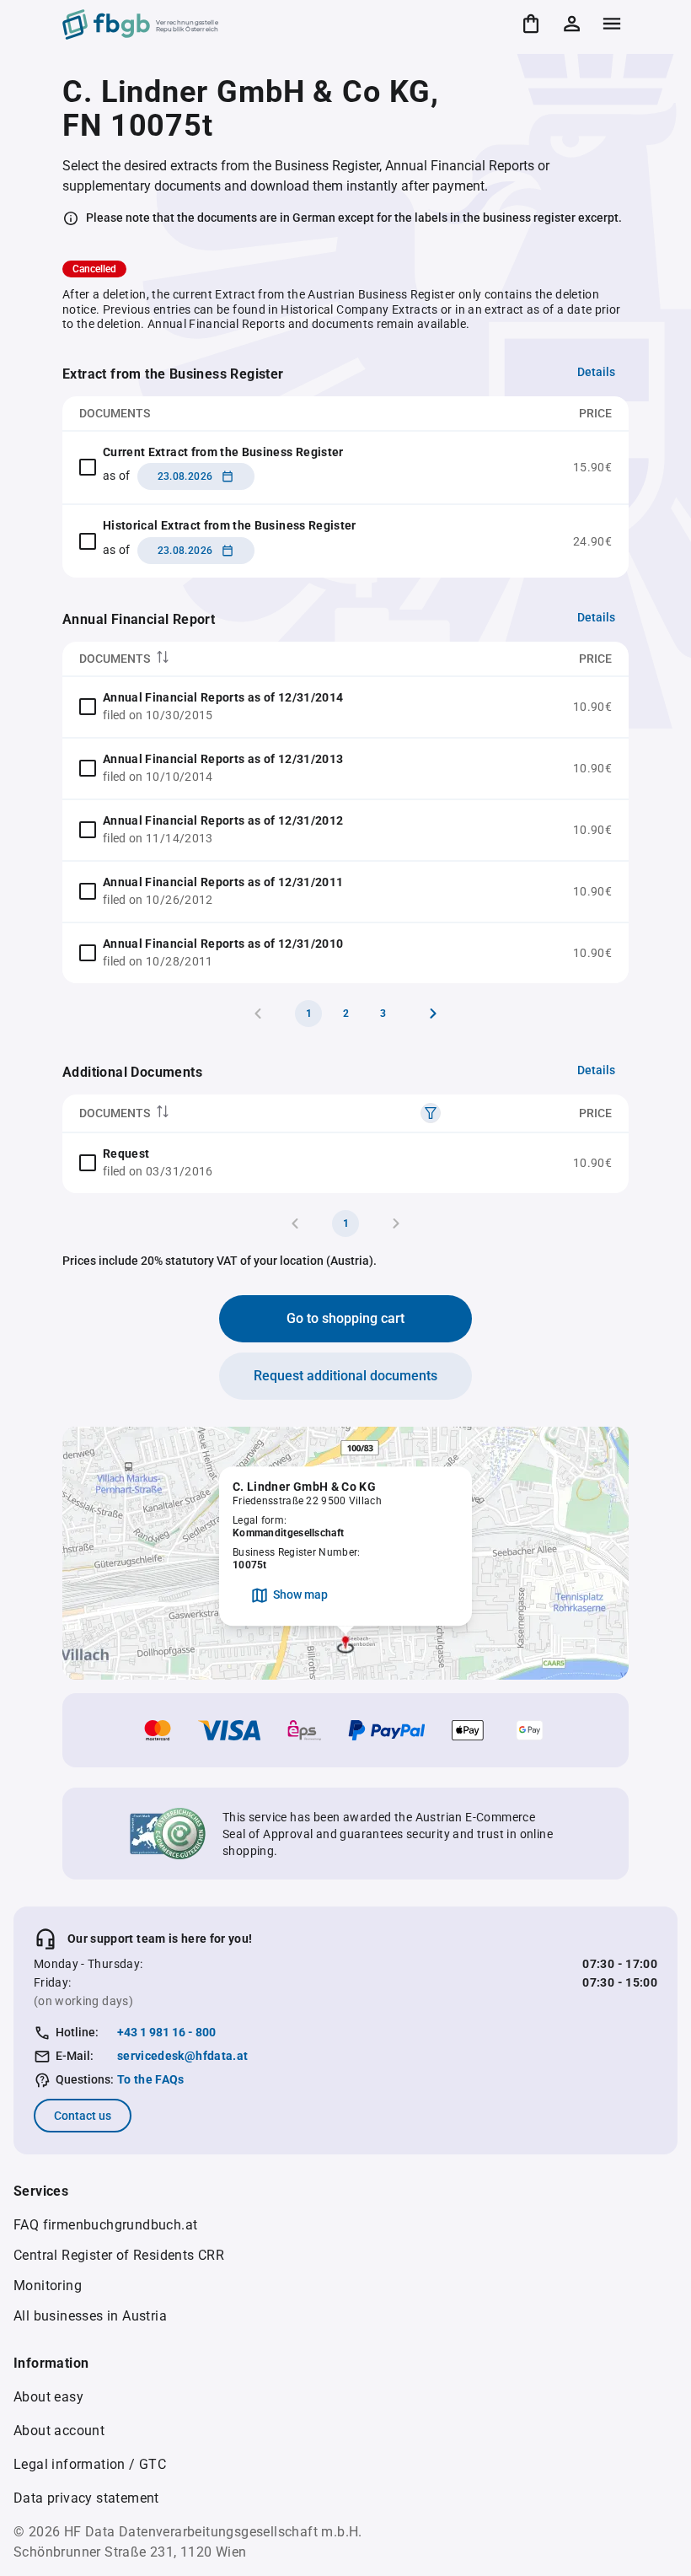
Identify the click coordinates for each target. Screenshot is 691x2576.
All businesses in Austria (90, 2316)
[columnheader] (290, 659)
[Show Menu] (612, 24)
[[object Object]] (431, 1113)
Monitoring (48, 2286)
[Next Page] (433, 1014)
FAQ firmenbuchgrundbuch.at (105, 2225)
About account (59, 2431)
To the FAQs (151, 2079)
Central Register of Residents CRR (119, 2255)
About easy (48, 2397)
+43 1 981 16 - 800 (166, 2032)
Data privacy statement (86, 2498)
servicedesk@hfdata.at (182, 2056)
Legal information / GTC (90, 2464)
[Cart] (531, 24)
